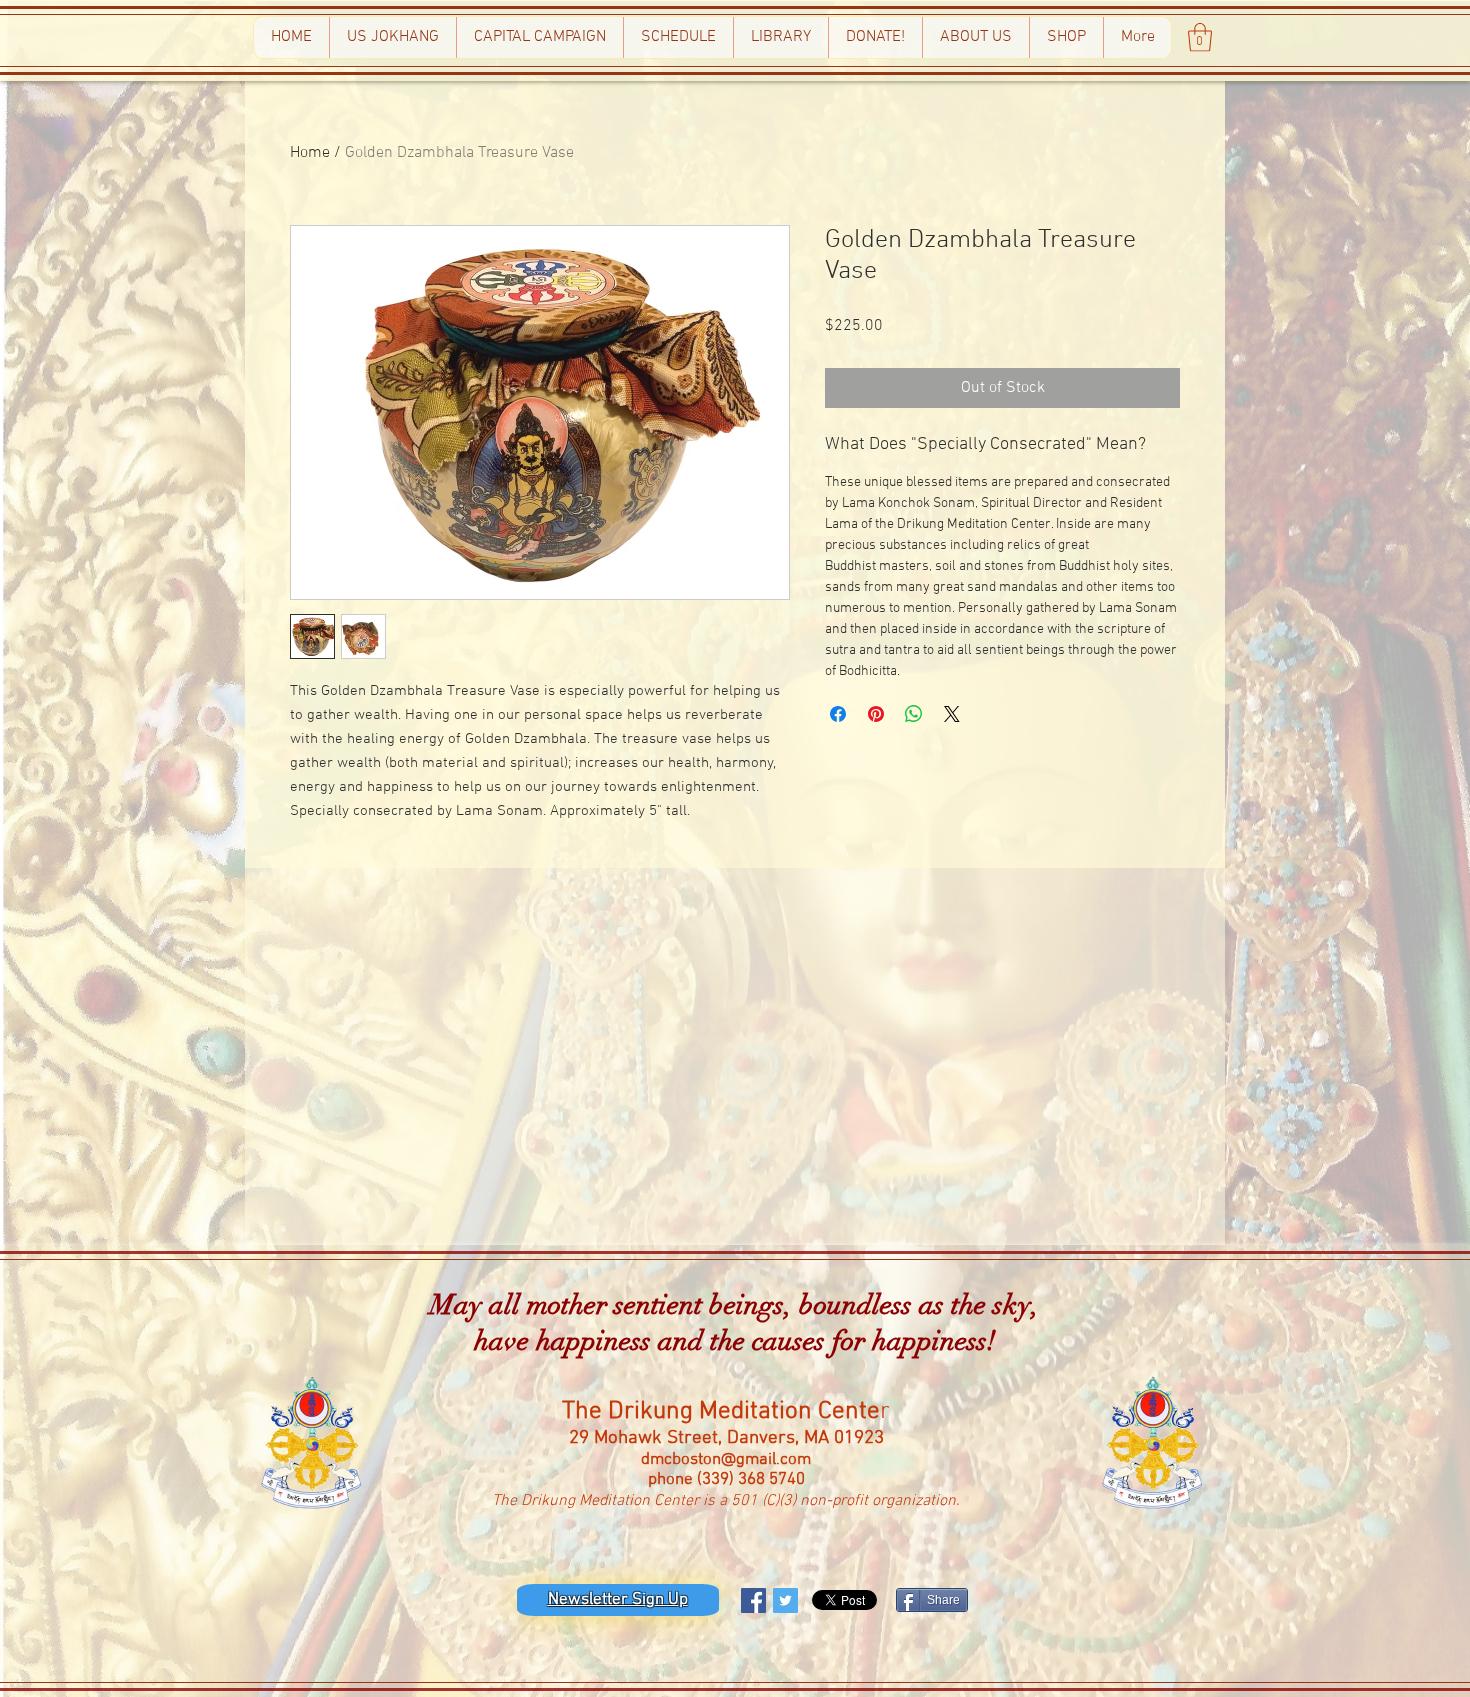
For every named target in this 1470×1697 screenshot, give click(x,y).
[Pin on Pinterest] (876, 714)
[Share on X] (952, 714)
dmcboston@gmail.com (726, 1460)
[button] (1200, 37)
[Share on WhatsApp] (914, 714)
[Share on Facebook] (838, 714)
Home (310, 153)
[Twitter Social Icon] (785, 1600)
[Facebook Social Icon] (753, 1600)
